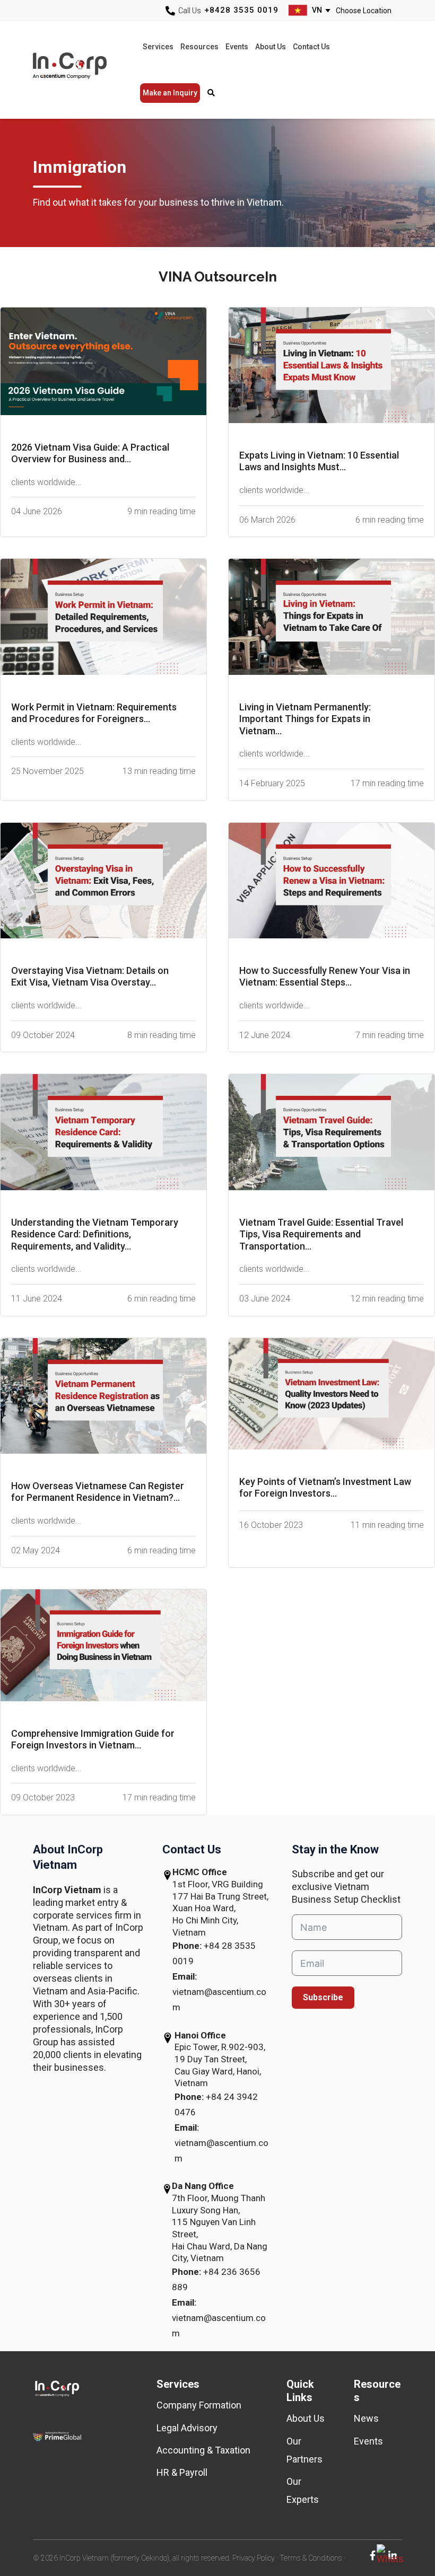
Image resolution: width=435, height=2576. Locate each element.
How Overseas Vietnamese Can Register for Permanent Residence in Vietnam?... (98, 1492)
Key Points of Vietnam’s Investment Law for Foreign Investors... (325, 1488)
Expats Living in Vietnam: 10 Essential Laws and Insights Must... (319, 461)
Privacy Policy (254, 2558)
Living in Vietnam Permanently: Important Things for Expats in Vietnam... (305, 719)
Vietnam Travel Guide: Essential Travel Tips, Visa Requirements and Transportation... (321, 1234)
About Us (306, 2418)
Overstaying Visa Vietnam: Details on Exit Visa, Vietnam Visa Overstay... (90, 977)
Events (368, 2441)
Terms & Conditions (311, 2558)
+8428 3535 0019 (241, 10)
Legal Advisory (187, 2428)
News (366, 2418)
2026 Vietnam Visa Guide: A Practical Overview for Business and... (90, 453)
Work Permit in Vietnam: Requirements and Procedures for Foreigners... (94, 713)
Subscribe (323, 1997)
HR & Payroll (182, 2472)
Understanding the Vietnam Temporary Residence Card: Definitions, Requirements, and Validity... (95, 1234)
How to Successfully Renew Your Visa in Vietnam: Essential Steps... (325, 977)
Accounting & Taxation (203, 2450)
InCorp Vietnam (82, 70)
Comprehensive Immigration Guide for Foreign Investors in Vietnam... (93, 1739)
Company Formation (199, 2405)
